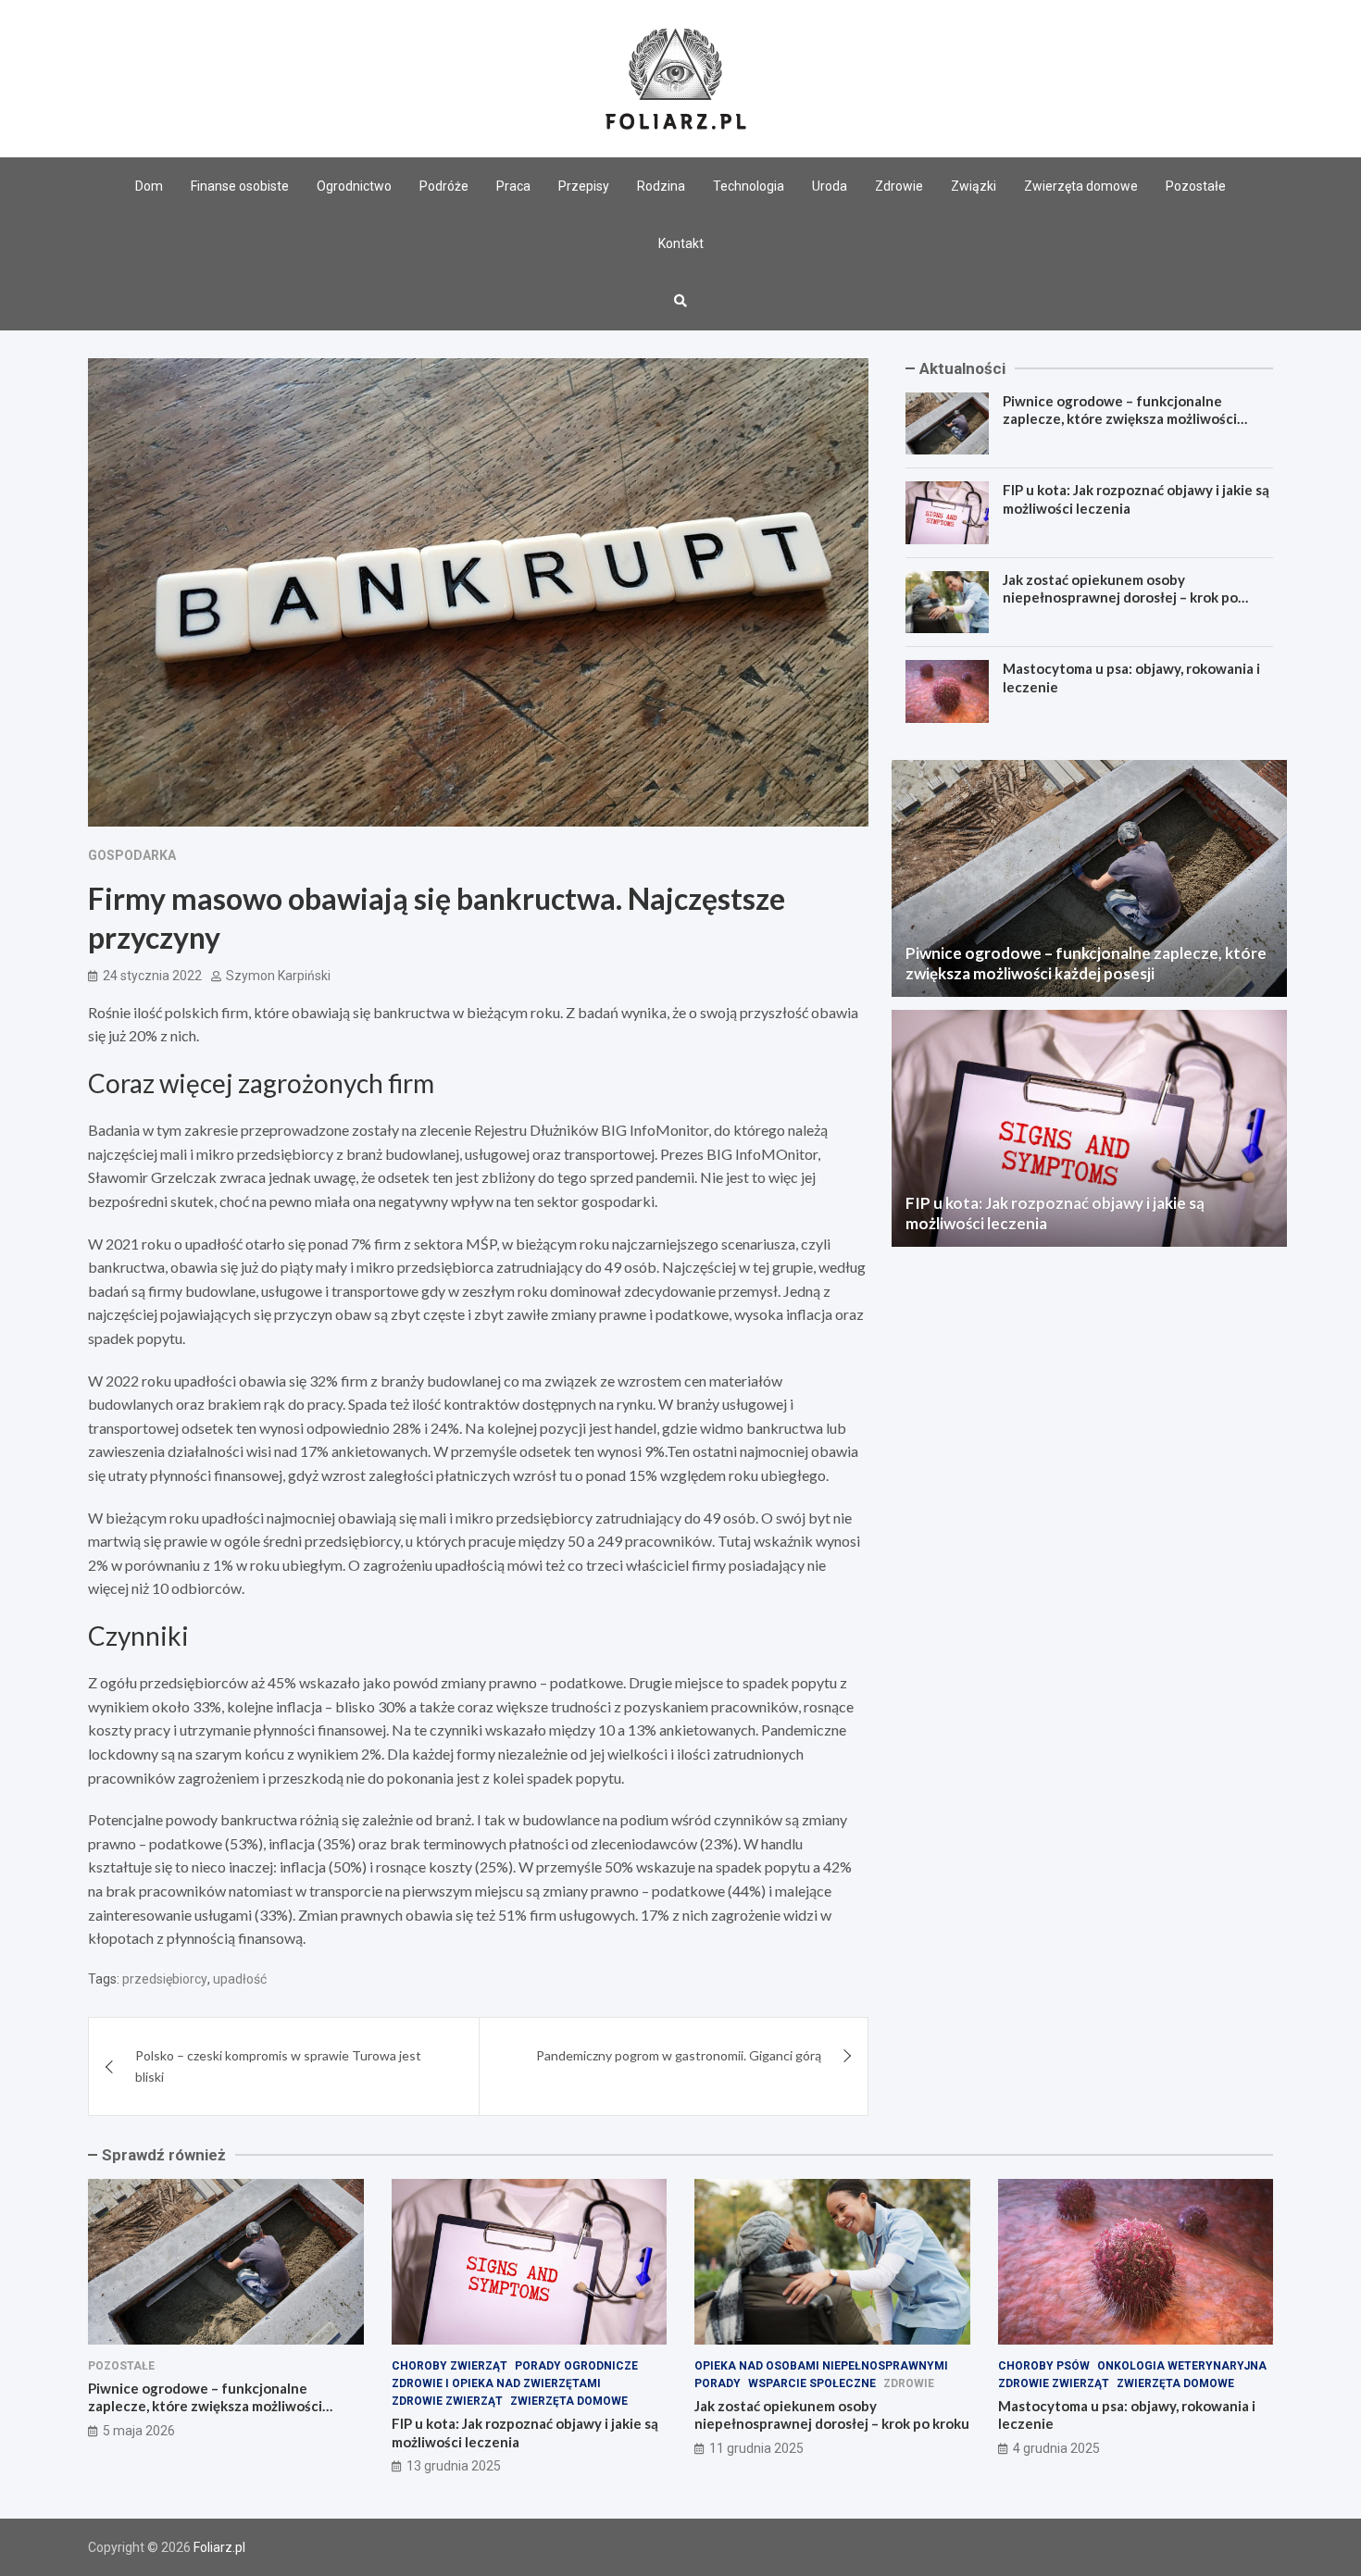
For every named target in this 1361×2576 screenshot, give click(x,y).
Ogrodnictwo (354, 186)
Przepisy (584, 186)
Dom (149, 186)
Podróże (444, 186)
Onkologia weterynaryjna (1182, 2366)
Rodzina (661, 186)
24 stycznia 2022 (152, 976)
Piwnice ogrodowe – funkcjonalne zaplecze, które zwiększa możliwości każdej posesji (1120, 419)
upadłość (240, 1979)
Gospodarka (132, 855)
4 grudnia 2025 (1056, 2448)
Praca (513, 186)
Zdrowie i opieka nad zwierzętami (496, 2383)
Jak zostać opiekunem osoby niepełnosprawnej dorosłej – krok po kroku (1120, 597)
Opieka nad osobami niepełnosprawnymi (821, 2366)
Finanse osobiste (240, 186)
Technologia (749, 186)
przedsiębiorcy (165, 1979)
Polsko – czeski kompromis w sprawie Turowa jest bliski (278, 2066)
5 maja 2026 (139, 2431)
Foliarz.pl (219, 2547)
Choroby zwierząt (450, 2366)
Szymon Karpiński (278, 976)
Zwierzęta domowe (1081, 186)
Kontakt (681, 243)
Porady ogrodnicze (576, 2366)
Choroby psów (1044, 2366)
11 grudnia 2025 (756, 2448)
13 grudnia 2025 (454, 2466)
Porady (718, 2383)
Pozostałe (1196, 186)
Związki (974, 186)
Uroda (830, 186)
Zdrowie (899, 186)
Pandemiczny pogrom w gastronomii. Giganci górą (679, 2055)
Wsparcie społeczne (812, 2383)
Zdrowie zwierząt (447, 2401)
